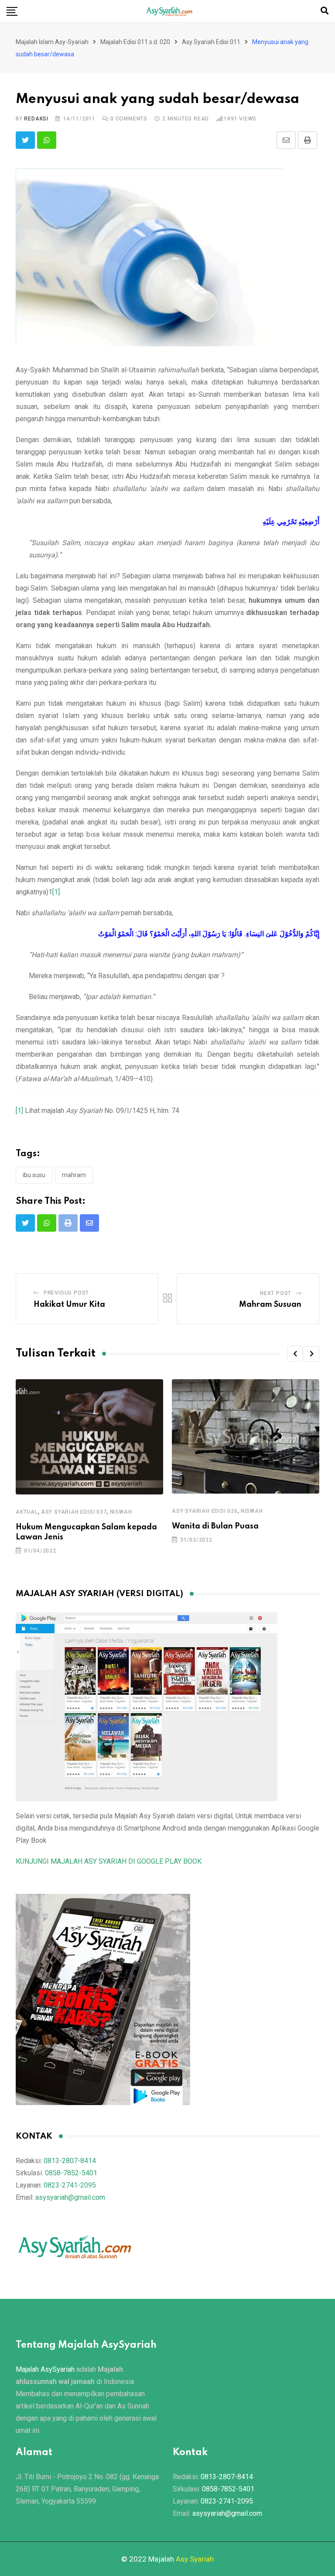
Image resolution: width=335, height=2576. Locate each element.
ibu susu (34, 1175)
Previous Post (66, 1293)
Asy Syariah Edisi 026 (205, 1511)
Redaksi (36, 119)
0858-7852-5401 (71, 2173)
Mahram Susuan (270, 1305)
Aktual (27, 1512)
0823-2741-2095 (70, 2185)
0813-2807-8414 (70, 2161)
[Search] (325, 11)
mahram (74, 1175)
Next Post (276, 1293)
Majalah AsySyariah (45, 2369)
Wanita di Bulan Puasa (215, 1526)
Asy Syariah (195, 2559)
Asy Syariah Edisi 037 (74, 1512)
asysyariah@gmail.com (70, 2197)
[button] (295, 1354)
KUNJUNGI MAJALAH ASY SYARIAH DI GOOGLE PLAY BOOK (109, 1861)
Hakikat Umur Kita (69, 1305)
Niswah (121, 1512)
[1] (56, 892)
